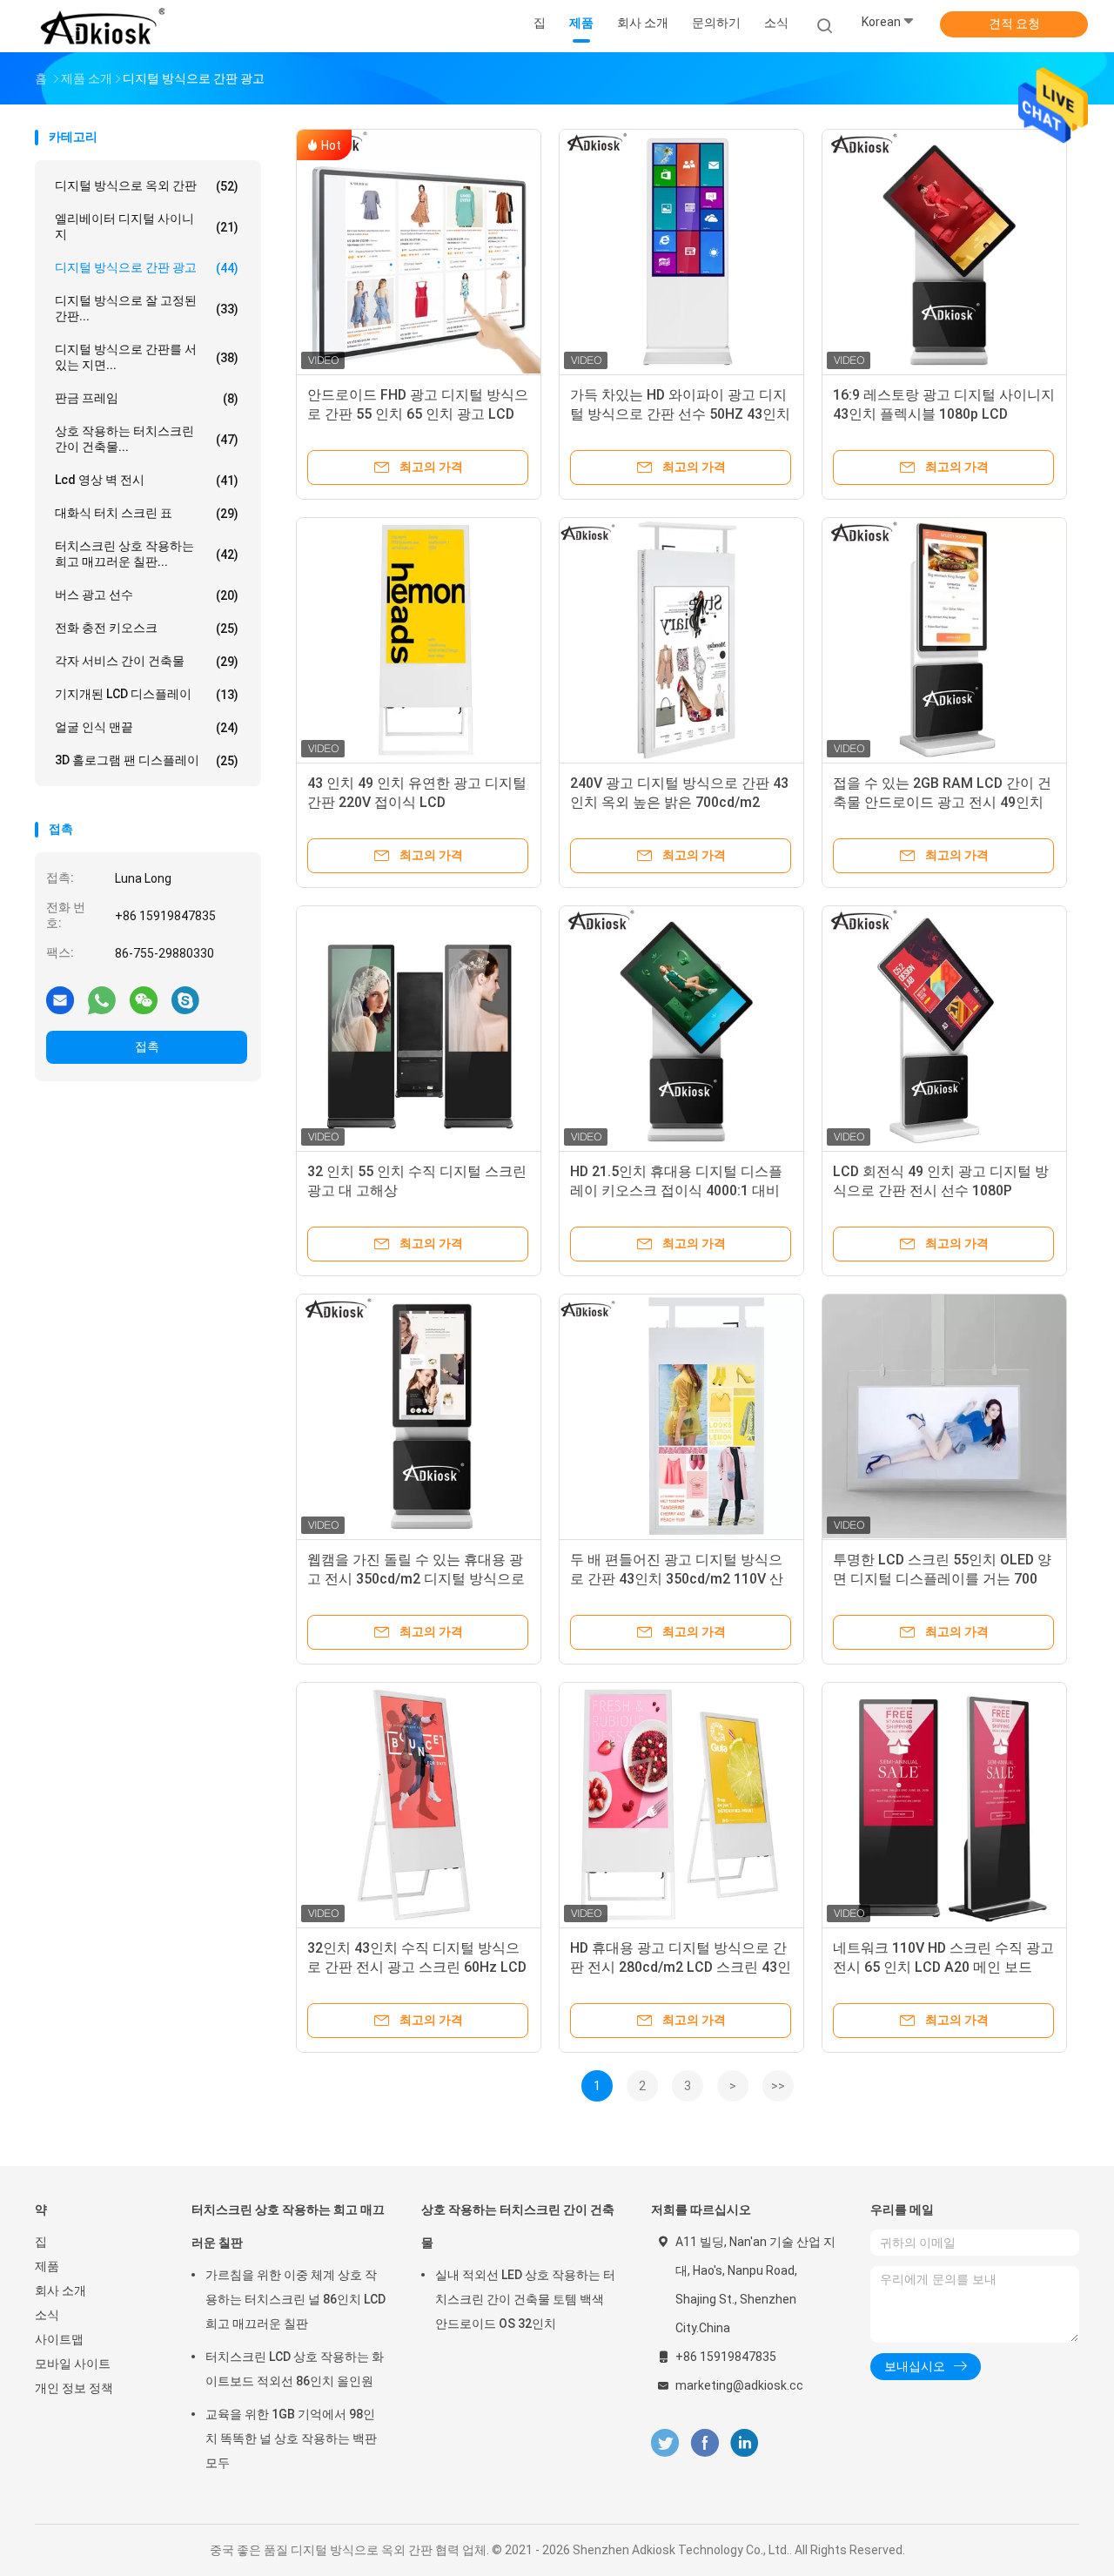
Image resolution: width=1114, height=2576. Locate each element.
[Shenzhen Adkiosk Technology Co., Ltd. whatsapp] (102, 999)
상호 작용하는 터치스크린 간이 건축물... (147, 439)
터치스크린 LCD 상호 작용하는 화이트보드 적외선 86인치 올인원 (295, 2369)
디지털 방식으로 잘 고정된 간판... (147, 308)
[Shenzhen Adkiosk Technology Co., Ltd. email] (60, 999)
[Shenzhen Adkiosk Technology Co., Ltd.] (103, 26)
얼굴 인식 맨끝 (147, 727)
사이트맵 (59, 2339)
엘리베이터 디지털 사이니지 (147, 226)
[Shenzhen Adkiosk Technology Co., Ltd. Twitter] (665, 2443)
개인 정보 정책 (74, 2388)
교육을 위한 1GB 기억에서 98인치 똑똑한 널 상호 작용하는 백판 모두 (291, 2438)
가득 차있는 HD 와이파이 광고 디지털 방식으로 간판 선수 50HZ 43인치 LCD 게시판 (680, 414)
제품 (47, 2266)
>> (778, 2086)
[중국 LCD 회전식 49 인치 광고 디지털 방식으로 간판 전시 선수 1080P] (944, 1028)
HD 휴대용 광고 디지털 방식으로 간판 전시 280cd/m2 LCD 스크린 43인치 (681, 1967)
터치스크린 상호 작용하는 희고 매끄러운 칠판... (147, 554)
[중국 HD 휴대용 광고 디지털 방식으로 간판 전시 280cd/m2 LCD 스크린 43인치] (681, 1805)
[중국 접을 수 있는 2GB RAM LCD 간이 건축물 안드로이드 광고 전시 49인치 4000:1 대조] (944, 640)
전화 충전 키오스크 (147, 628)
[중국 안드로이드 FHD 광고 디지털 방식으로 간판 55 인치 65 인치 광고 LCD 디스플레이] (419, 252)
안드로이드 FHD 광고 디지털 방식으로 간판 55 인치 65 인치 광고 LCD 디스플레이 (418, 414)
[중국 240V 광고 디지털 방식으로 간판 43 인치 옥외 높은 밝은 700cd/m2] (681, 640)
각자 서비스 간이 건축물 (147, 661)
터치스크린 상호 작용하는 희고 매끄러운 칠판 (288, 2226)
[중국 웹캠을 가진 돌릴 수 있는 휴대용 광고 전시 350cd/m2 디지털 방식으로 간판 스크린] (419, 1416)
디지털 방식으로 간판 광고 (147, 268)
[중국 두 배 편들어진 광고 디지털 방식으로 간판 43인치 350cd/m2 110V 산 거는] (681, 1416)
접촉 (147, 1046)
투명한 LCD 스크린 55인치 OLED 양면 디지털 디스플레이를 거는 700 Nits (942, 1579)
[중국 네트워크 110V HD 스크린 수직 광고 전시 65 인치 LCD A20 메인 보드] (944, 1805)
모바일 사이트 (73, 2364)
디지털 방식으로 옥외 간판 (147, 186)
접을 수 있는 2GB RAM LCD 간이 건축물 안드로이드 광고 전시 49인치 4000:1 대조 (942, 802)
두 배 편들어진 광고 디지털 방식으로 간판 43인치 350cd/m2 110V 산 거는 (677, 1579)
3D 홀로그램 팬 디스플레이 (147, 760)
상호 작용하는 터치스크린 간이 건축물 (518, 2226)
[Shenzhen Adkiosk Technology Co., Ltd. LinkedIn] (745, 2443)
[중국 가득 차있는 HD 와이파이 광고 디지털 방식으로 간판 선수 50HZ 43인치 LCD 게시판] (681, 252)
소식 (47, 2315)
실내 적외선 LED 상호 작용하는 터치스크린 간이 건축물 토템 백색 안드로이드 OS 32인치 (525, 2299)
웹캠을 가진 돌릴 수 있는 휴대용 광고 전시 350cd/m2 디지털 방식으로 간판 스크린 (416, 1579)
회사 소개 (60, 2290)
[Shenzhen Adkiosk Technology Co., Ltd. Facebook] (705, 2443)
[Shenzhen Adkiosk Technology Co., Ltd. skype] (185, 999)
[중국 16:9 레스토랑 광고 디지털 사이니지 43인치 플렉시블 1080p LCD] (944, 252)
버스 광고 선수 (147, 595)
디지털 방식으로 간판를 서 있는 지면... (147, 357)
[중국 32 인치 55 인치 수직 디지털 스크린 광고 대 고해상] (419, 1028)
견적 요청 (1014, 24)
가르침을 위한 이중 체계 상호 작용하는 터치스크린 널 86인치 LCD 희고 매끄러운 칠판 (295, 2299)
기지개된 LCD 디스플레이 (147, 694)
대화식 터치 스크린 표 (147, 513)
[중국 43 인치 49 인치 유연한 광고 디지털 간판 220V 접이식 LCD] (419, 640)
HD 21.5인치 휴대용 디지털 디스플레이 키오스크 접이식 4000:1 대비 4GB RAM (676, 1190)
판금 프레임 (147, 398)
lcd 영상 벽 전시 (147, 480)
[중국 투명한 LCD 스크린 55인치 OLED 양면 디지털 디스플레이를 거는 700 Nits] (944, 1416)
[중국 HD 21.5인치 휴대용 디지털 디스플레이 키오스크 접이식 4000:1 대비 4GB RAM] (681, 1028)
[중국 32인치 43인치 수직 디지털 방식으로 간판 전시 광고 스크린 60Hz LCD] (419, 1805)
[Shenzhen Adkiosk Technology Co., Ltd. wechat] (144, 999)
